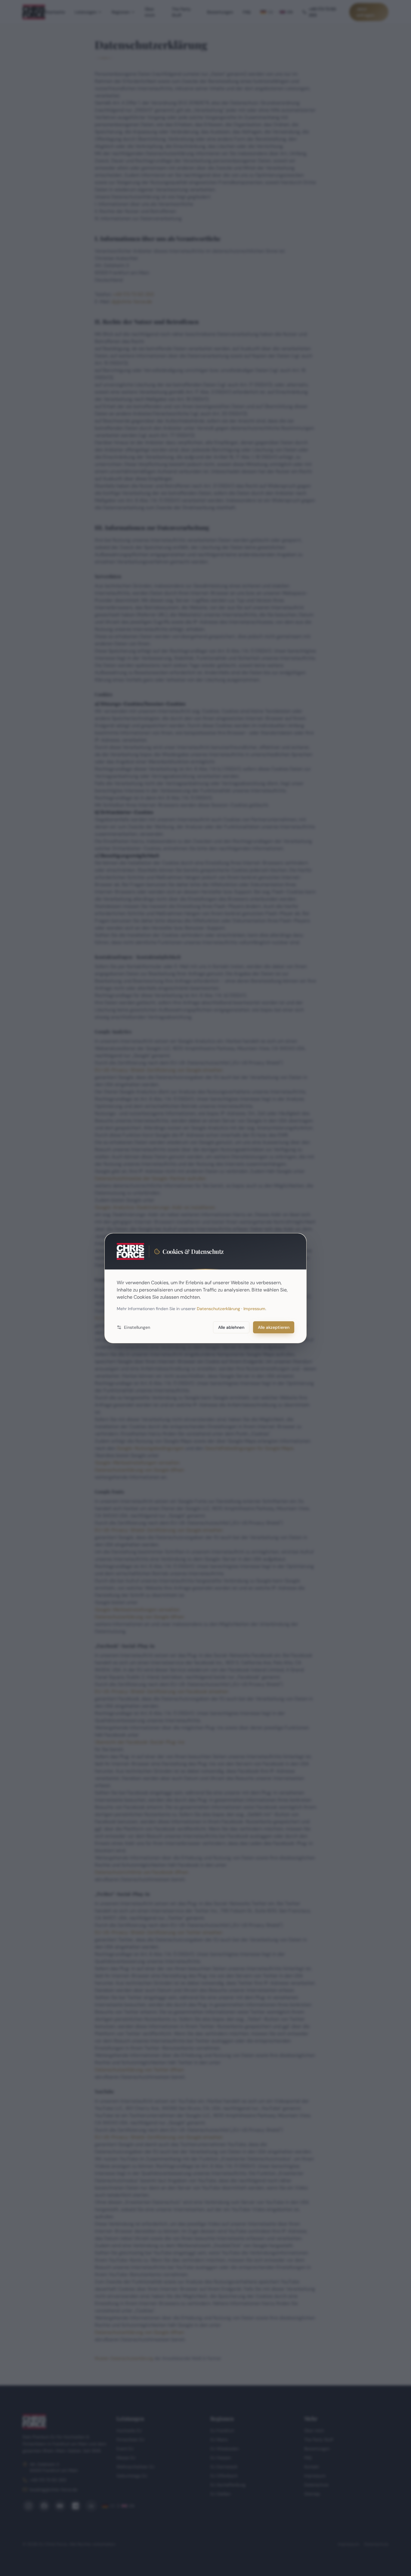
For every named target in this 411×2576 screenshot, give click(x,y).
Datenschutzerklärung (218, 1309)
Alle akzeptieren (274, 1327)
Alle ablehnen (231, 1327)
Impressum (254, 1309)
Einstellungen (137, 1327)
